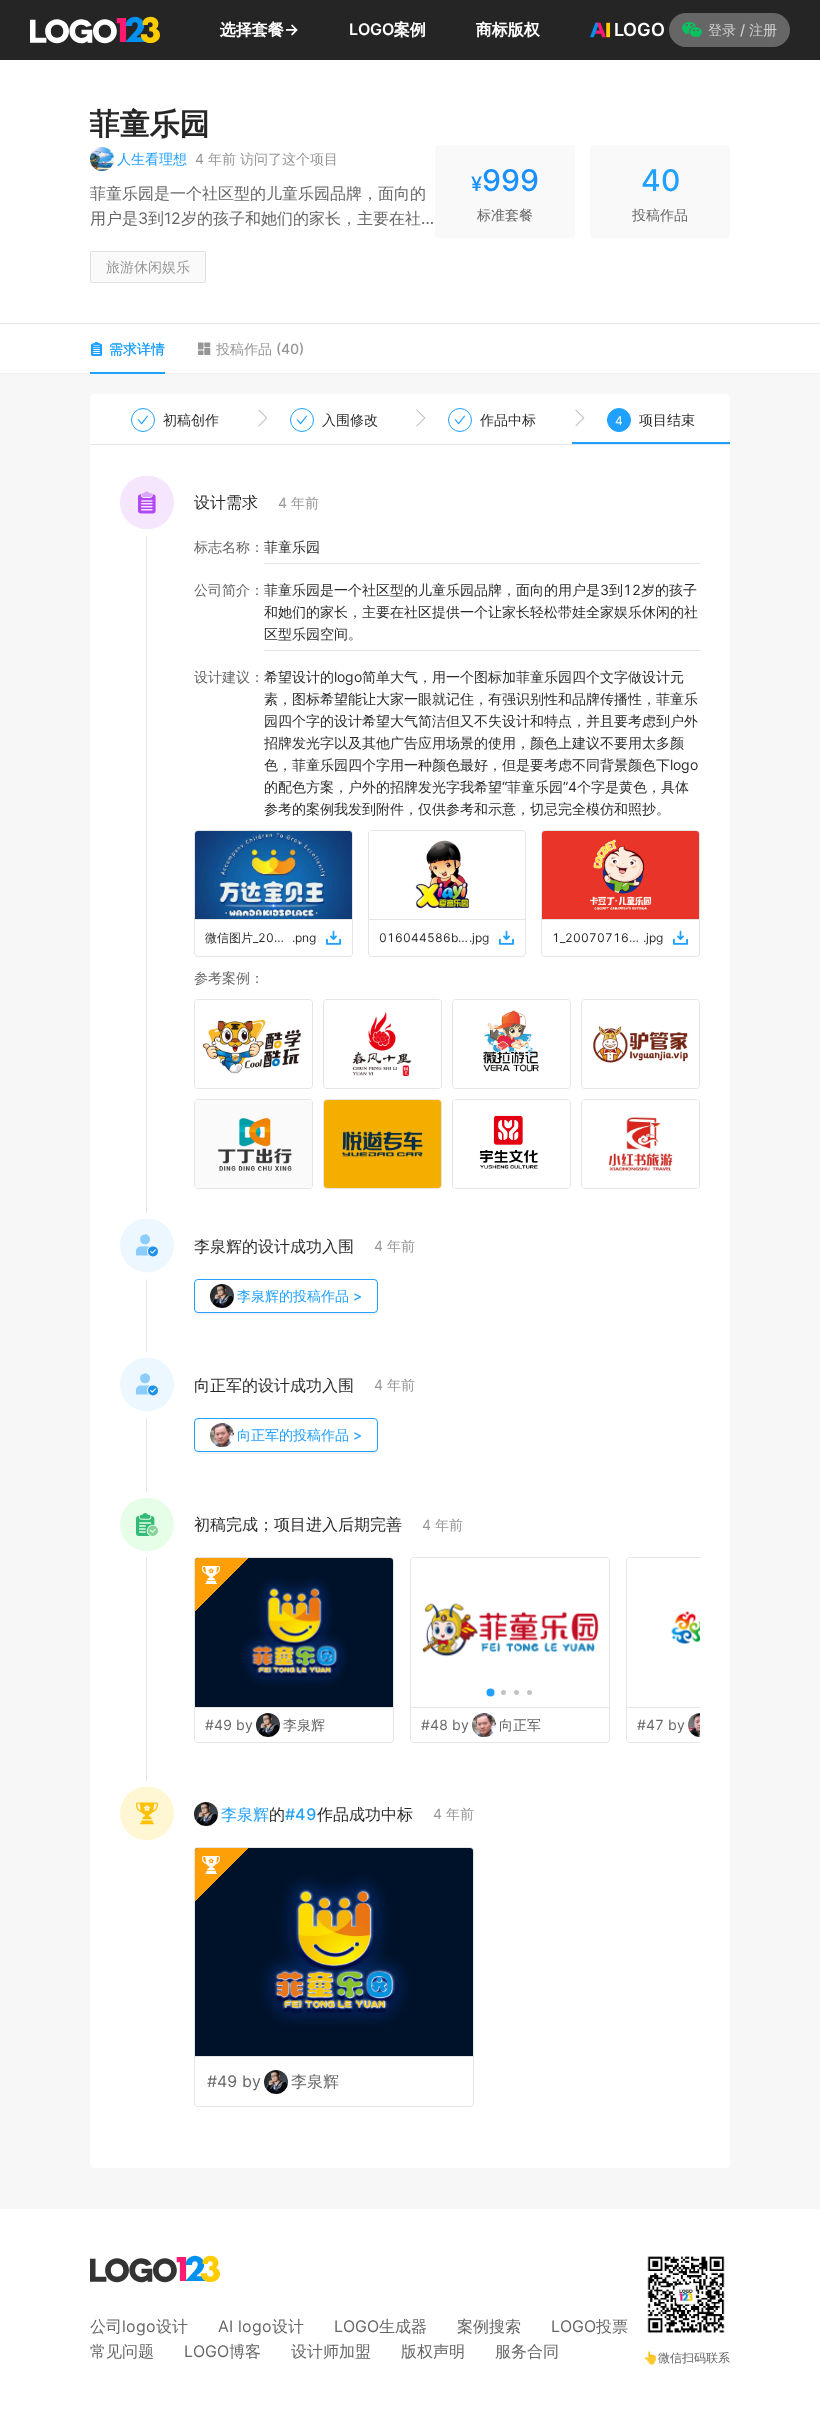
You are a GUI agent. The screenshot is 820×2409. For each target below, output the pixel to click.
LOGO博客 (222, 2351)
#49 (301, 1814)
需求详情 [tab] (137, 348)
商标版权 (508, 29)
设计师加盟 (331, 2351)
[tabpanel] (410, 1281)
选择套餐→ (259, 29)
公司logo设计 (139, 2326)
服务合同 (527, 2351)
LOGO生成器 (380, 2326)
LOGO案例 (387, 29)
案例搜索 (489, 2326)
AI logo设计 (261, 2326)
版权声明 (433, 2351)
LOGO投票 (589, 2326)
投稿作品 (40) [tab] (260, 348)
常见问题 (122, 2351)
